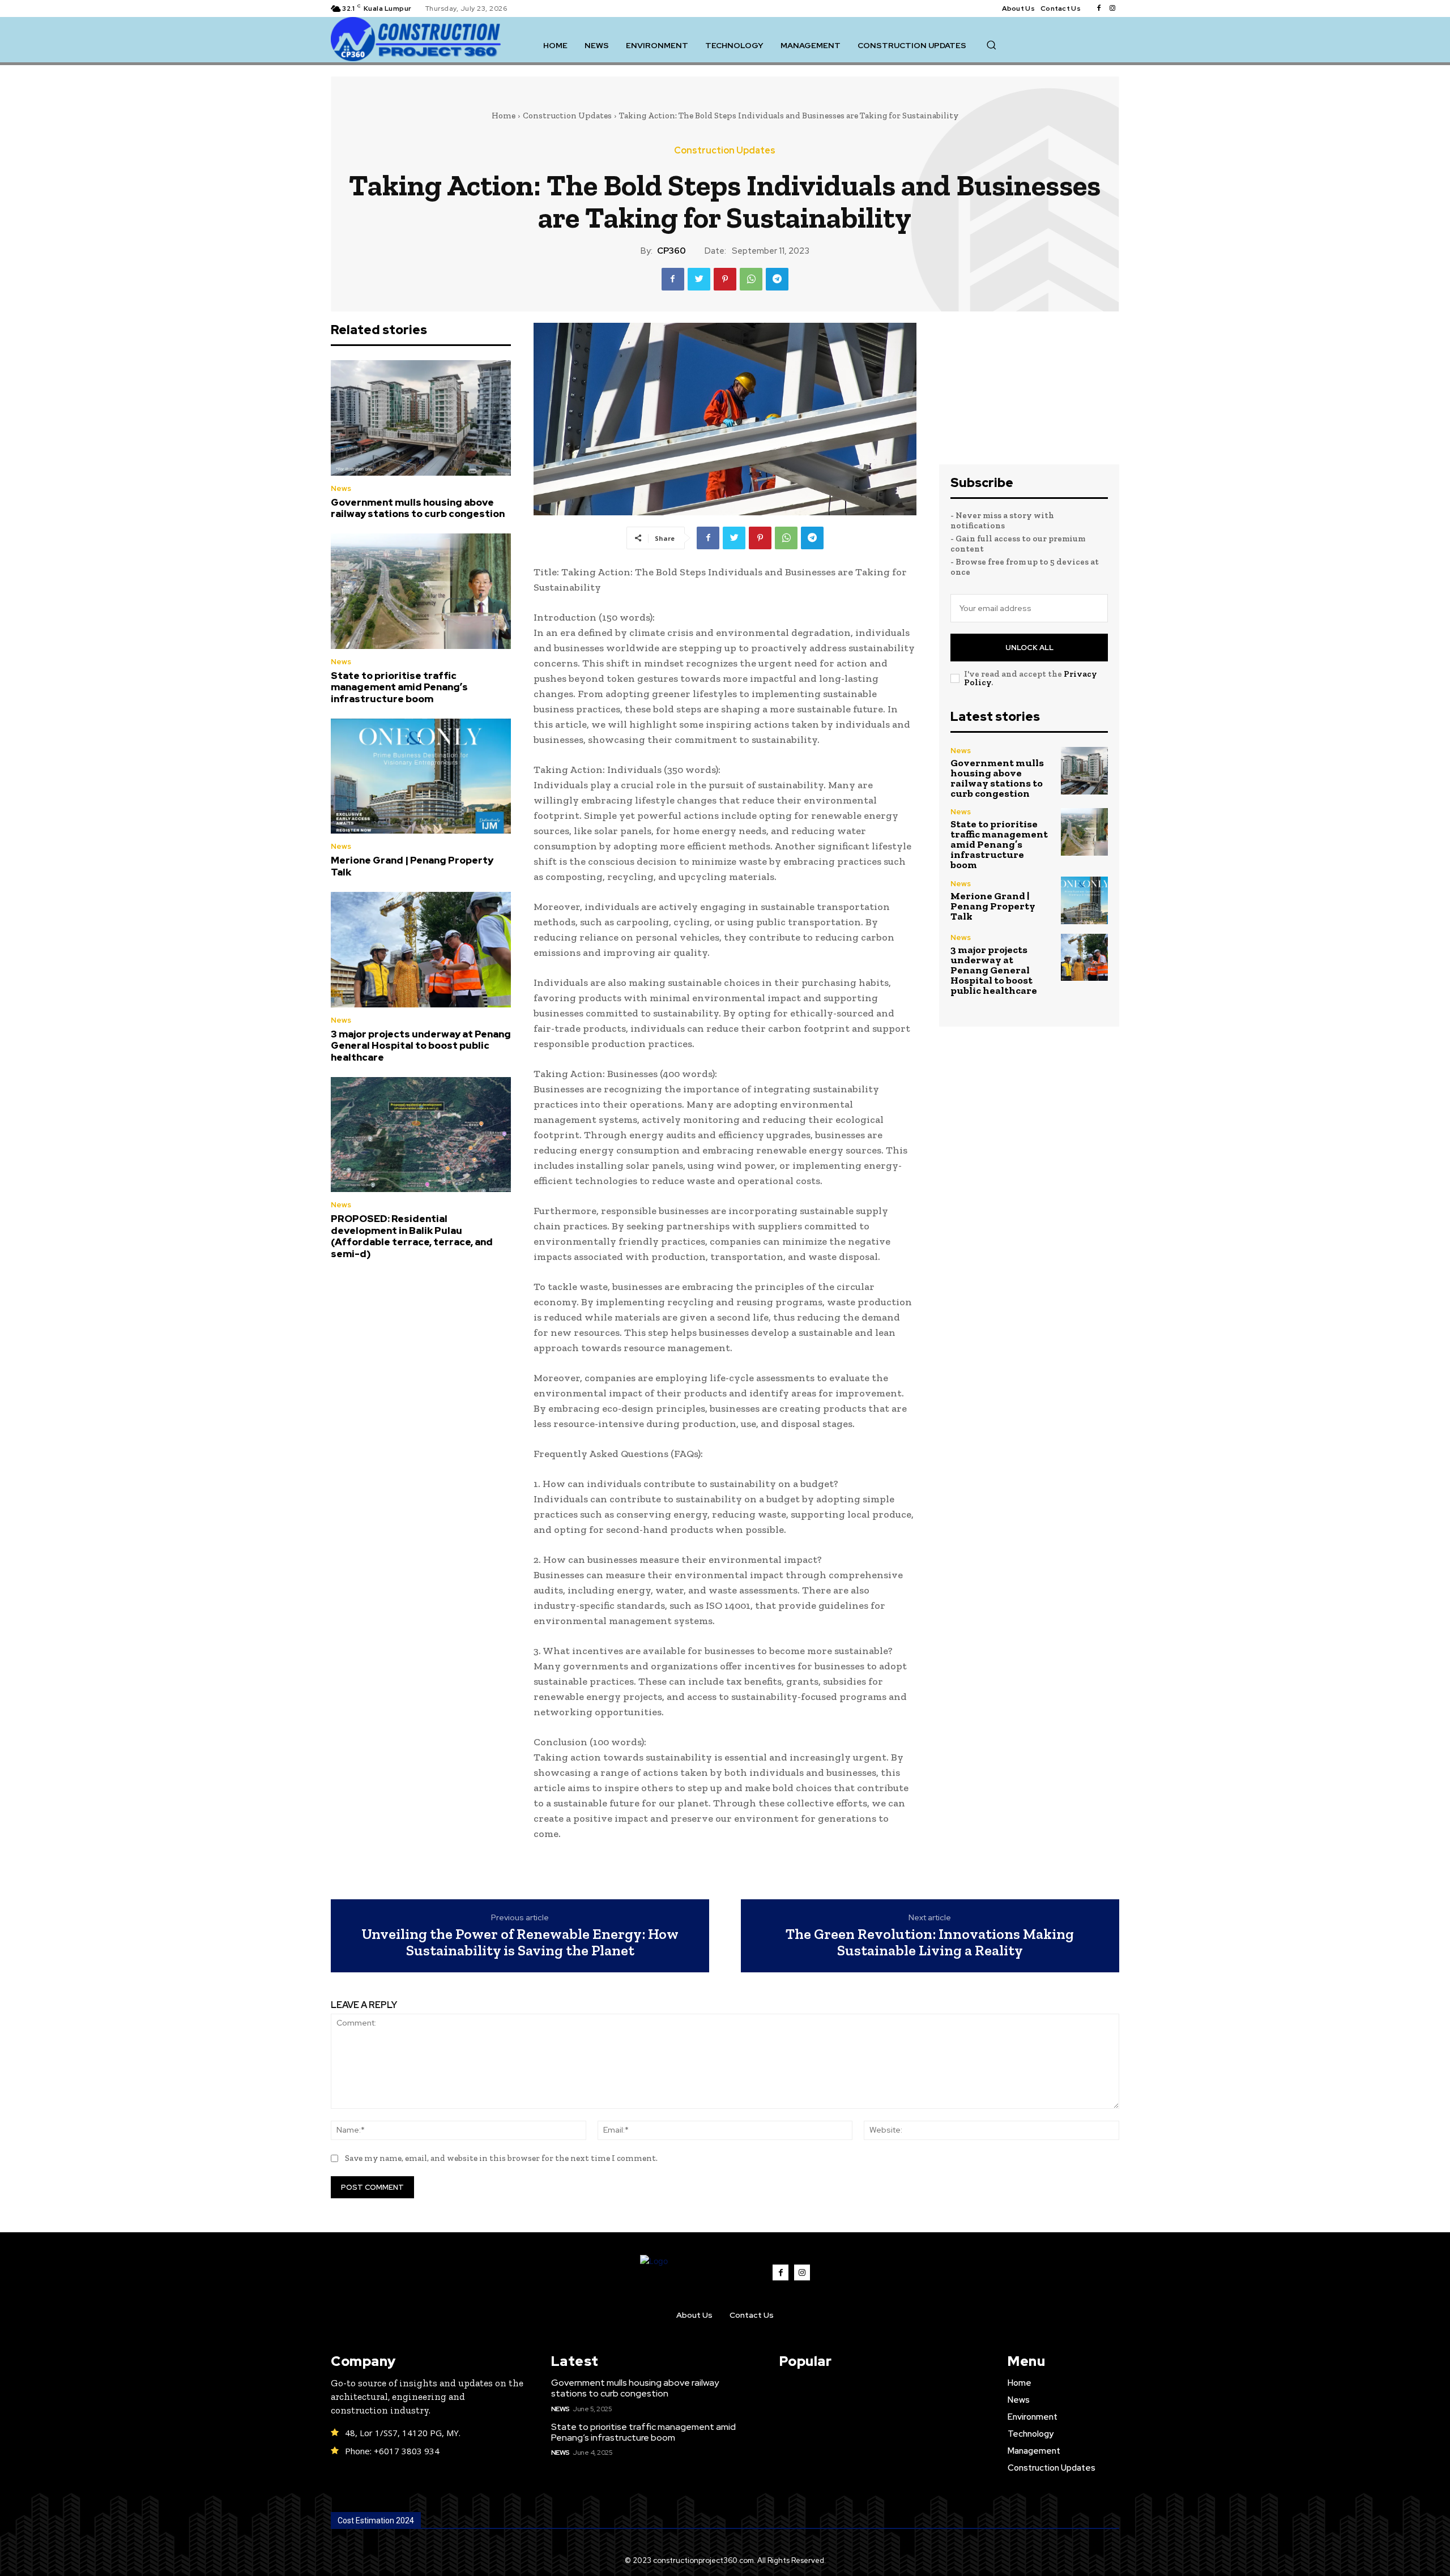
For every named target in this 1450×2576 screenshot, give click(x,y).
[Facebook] (1099, 8)
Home (504, 116)
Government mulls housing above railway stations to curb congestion (418, 508)
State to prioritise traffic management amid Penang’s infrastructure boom (399, 687)
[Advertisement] (1029, 394)
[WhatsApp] (751, 279)
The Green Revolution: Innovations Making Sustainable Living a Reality (930, 1942)
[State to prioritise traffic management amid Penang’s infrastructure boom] (421, 591)
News (341, 488)
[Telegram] (777, 279)
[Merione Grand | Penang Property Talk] (421, 776)
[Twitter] (699, 279)
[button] (991, 45)
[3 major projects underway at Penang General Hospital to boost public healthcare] (421, 950)
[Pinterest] (725, 279)
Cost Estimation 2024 (376, 2521)
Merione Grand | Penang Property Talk (412, 866)
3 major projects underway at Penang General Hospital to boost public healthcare (421, 1046)
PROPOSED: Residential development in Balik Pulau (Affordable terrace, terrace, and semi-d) (412, 1236)
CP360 (671, 251)
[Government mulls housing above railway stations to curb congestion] (421, 418)
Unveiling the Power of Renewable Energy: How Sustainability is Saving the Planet (520, 1942)
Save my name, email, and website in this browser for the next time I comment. (501, 2158)
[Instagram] (1112, 8)
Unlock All (1029, 648)
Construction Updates (567, 116)
